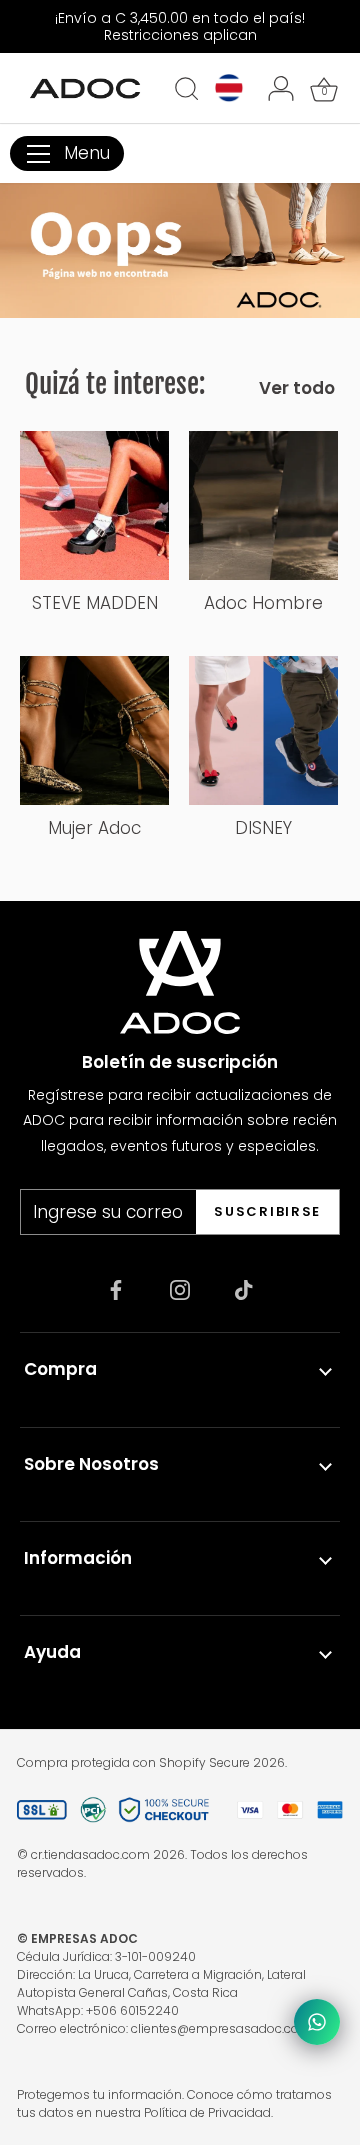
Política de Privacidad (207, 2112)
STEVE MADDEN (95, 603)
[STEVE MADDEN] (94, 505)
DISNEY (263, 828)
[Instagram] (180, 1289)
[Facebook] (116, 1289)
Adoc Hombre (263, 603)
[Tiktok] (244, 1289)
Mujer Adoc (94, 828)
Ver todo (297, 388)
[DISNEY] (263, 730)
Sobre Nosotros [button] (91, 1464)
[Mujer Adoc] (94, 730)
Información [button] (78, 1558)
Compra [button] (60, 1369)
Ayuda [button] (52, 1652)
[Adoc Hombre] (263, 505)
